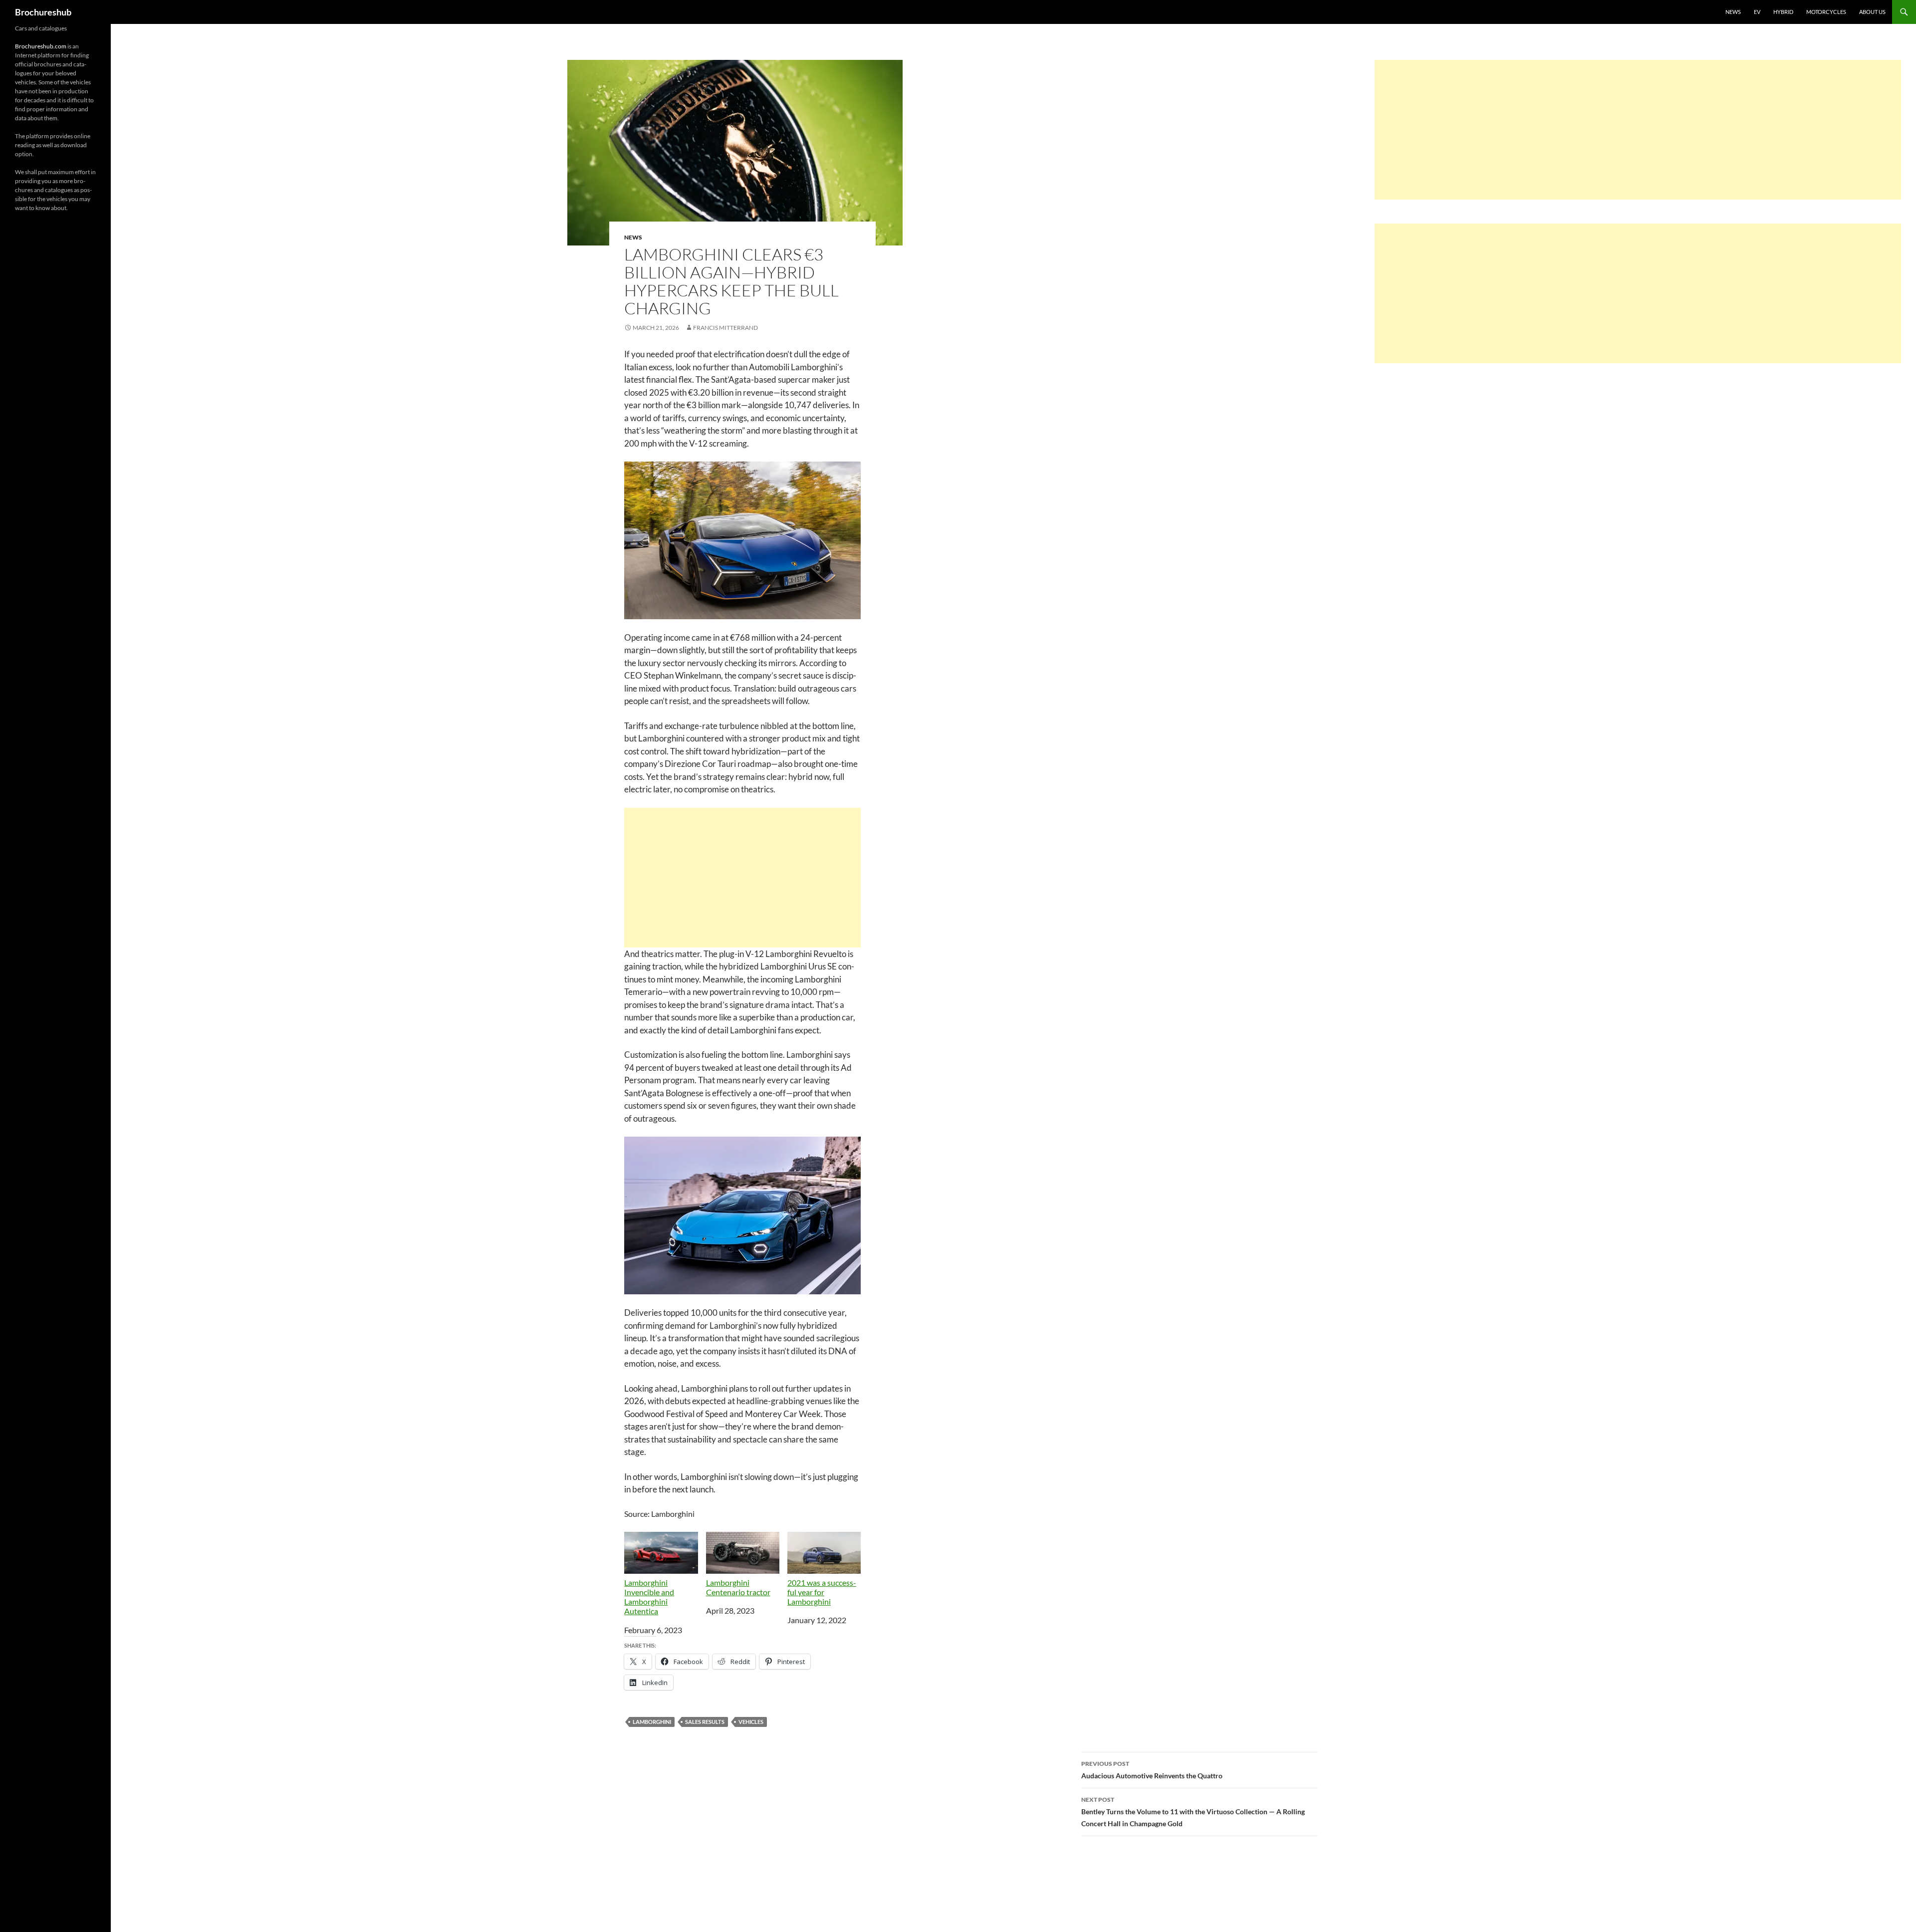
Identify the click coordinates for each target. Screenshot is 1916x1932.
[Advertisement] (742, 878)
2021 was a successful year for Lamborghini (822, 1592)
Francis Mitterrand (725, 328)
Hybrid (1783, 12)
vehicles (751, 1722)
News (1733, 12)
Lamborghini (652, 1722)
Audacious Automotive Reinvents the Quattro (1152, 1770)
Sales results (705, 1722)
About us (1872, 12)
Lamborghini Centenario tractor (738, 1587)
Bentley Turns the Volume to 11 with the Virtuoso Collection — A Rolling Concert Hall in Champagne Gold (1193, 1812)
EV (1757, 12)
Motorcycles (1826, 12)
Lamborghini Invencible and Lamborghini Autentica (649, 1597)
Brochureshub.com (41, 46)
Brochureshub (43, 12)
